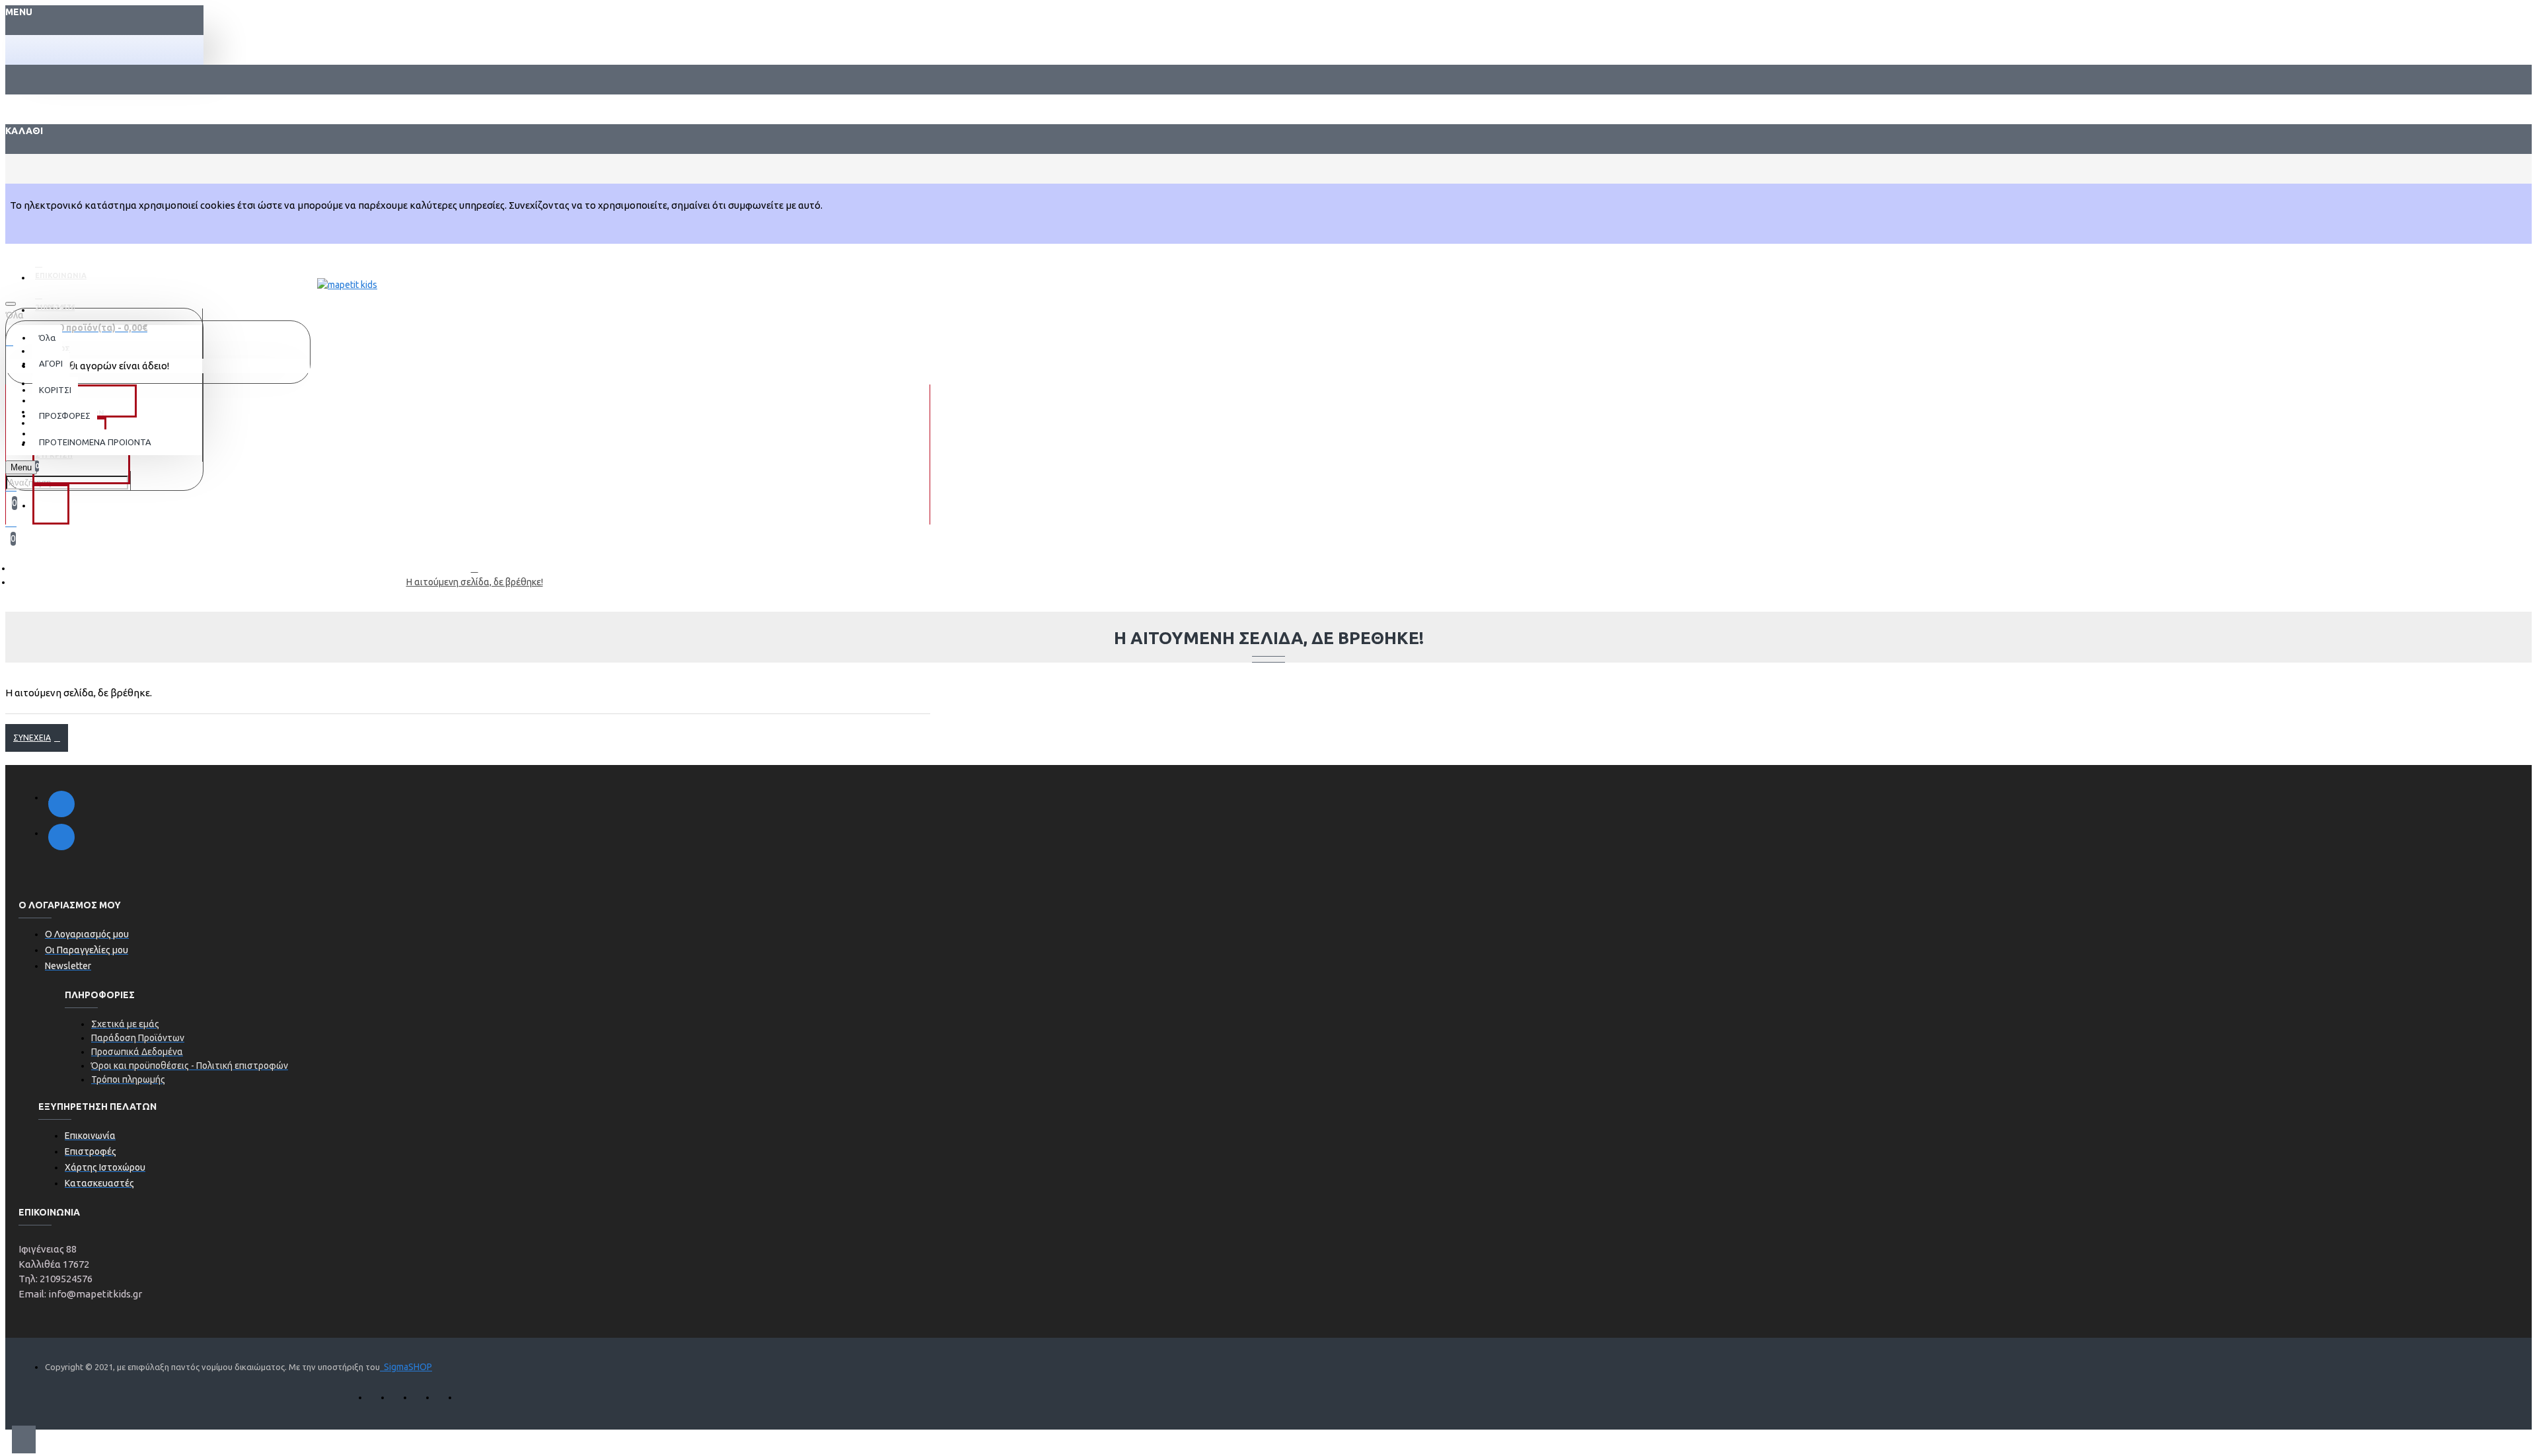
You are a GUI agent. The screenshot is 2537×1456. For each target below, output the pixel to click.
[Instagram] (61, 837)
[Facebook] (61, 804)
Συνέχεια (32, 738)
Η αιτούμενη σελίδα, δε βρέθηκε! (475, 582)
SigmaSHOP (406, 1367)
